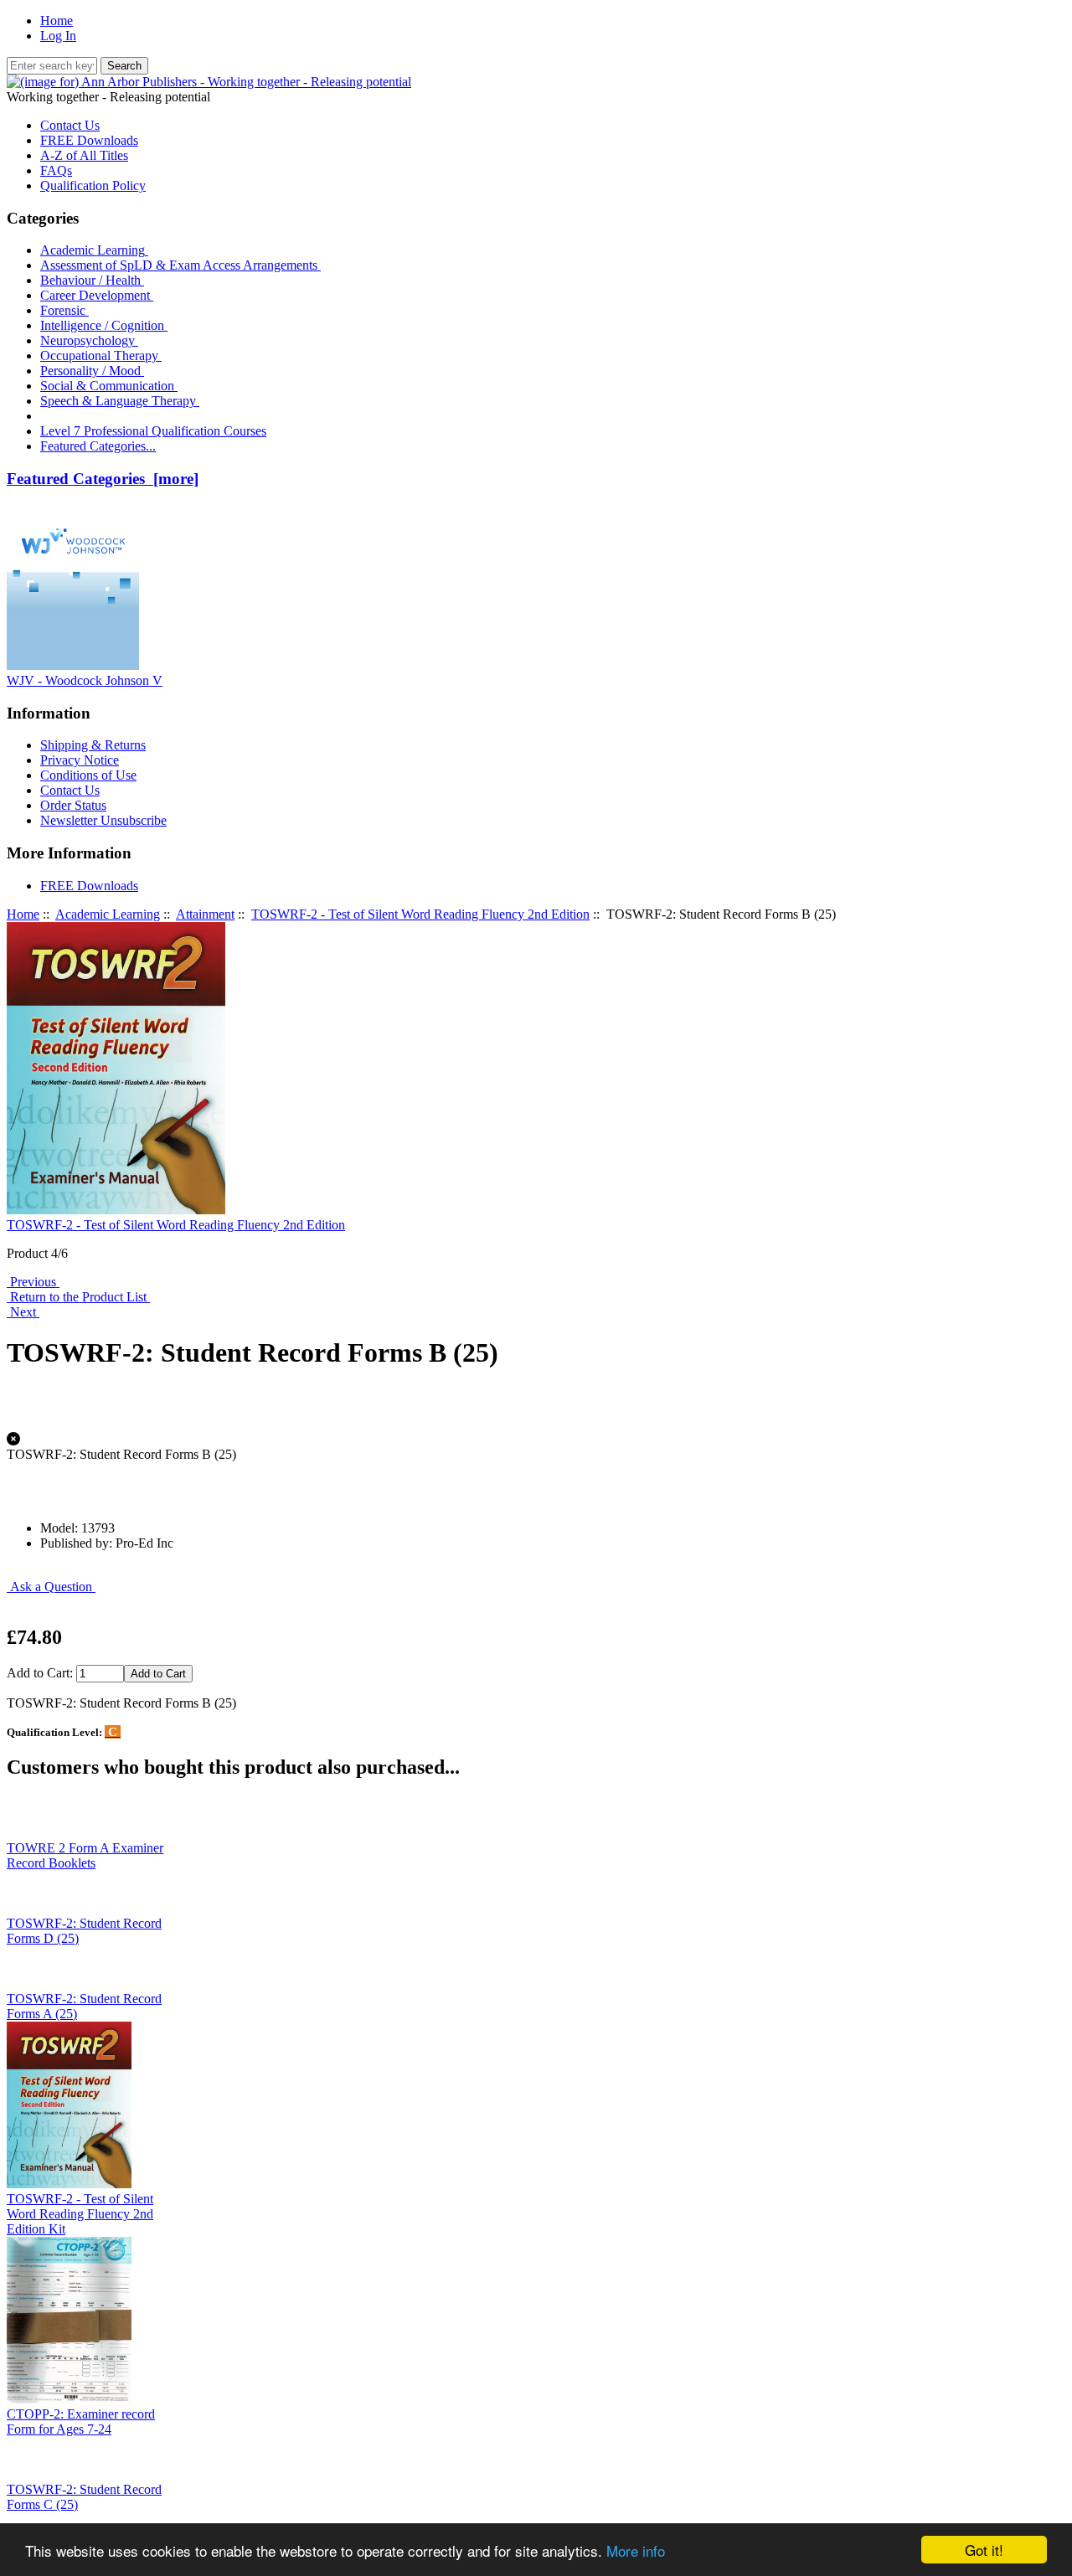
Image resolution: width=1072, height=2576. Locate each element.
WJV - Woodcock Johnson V (85, 680)
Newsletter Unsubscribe (103, 820)
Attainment (205, 914)
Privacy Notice (80, 760)
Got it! (984, 2550)
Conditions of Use (88, 775)
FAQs (56, 170)
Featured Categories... (98, 446)
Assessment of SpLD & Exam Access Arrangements (180, 265)
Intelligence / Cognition (104, 325)
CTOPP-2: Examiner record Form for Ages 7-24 (81, 2421)
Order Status (73, 805)
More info (636, 2550)
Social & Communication (109, 386)
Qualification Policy (93, 185)
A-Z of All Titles (84, 155)
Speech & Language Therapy (120, 401)
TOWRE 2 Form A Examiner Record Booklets (85, 1855)
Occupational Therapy (101, 355)
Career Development (97, 295)
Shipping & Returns (93, 745)
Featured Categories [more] (103, 479)
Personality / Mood (92, 371)
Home (57, 21)
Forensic (64, 310)
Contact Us (70, 125)
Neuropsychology (89, 340)
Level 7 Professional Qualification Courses (153, 431)
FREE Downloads (89, 140)
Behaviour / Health (92, 280)
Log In (58, 36)
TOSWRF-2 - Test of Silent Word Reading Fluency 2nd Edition (420, 914)
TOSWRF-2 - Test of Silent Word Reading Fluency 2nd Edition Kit (80, 2214)
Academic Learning (108, 914)
